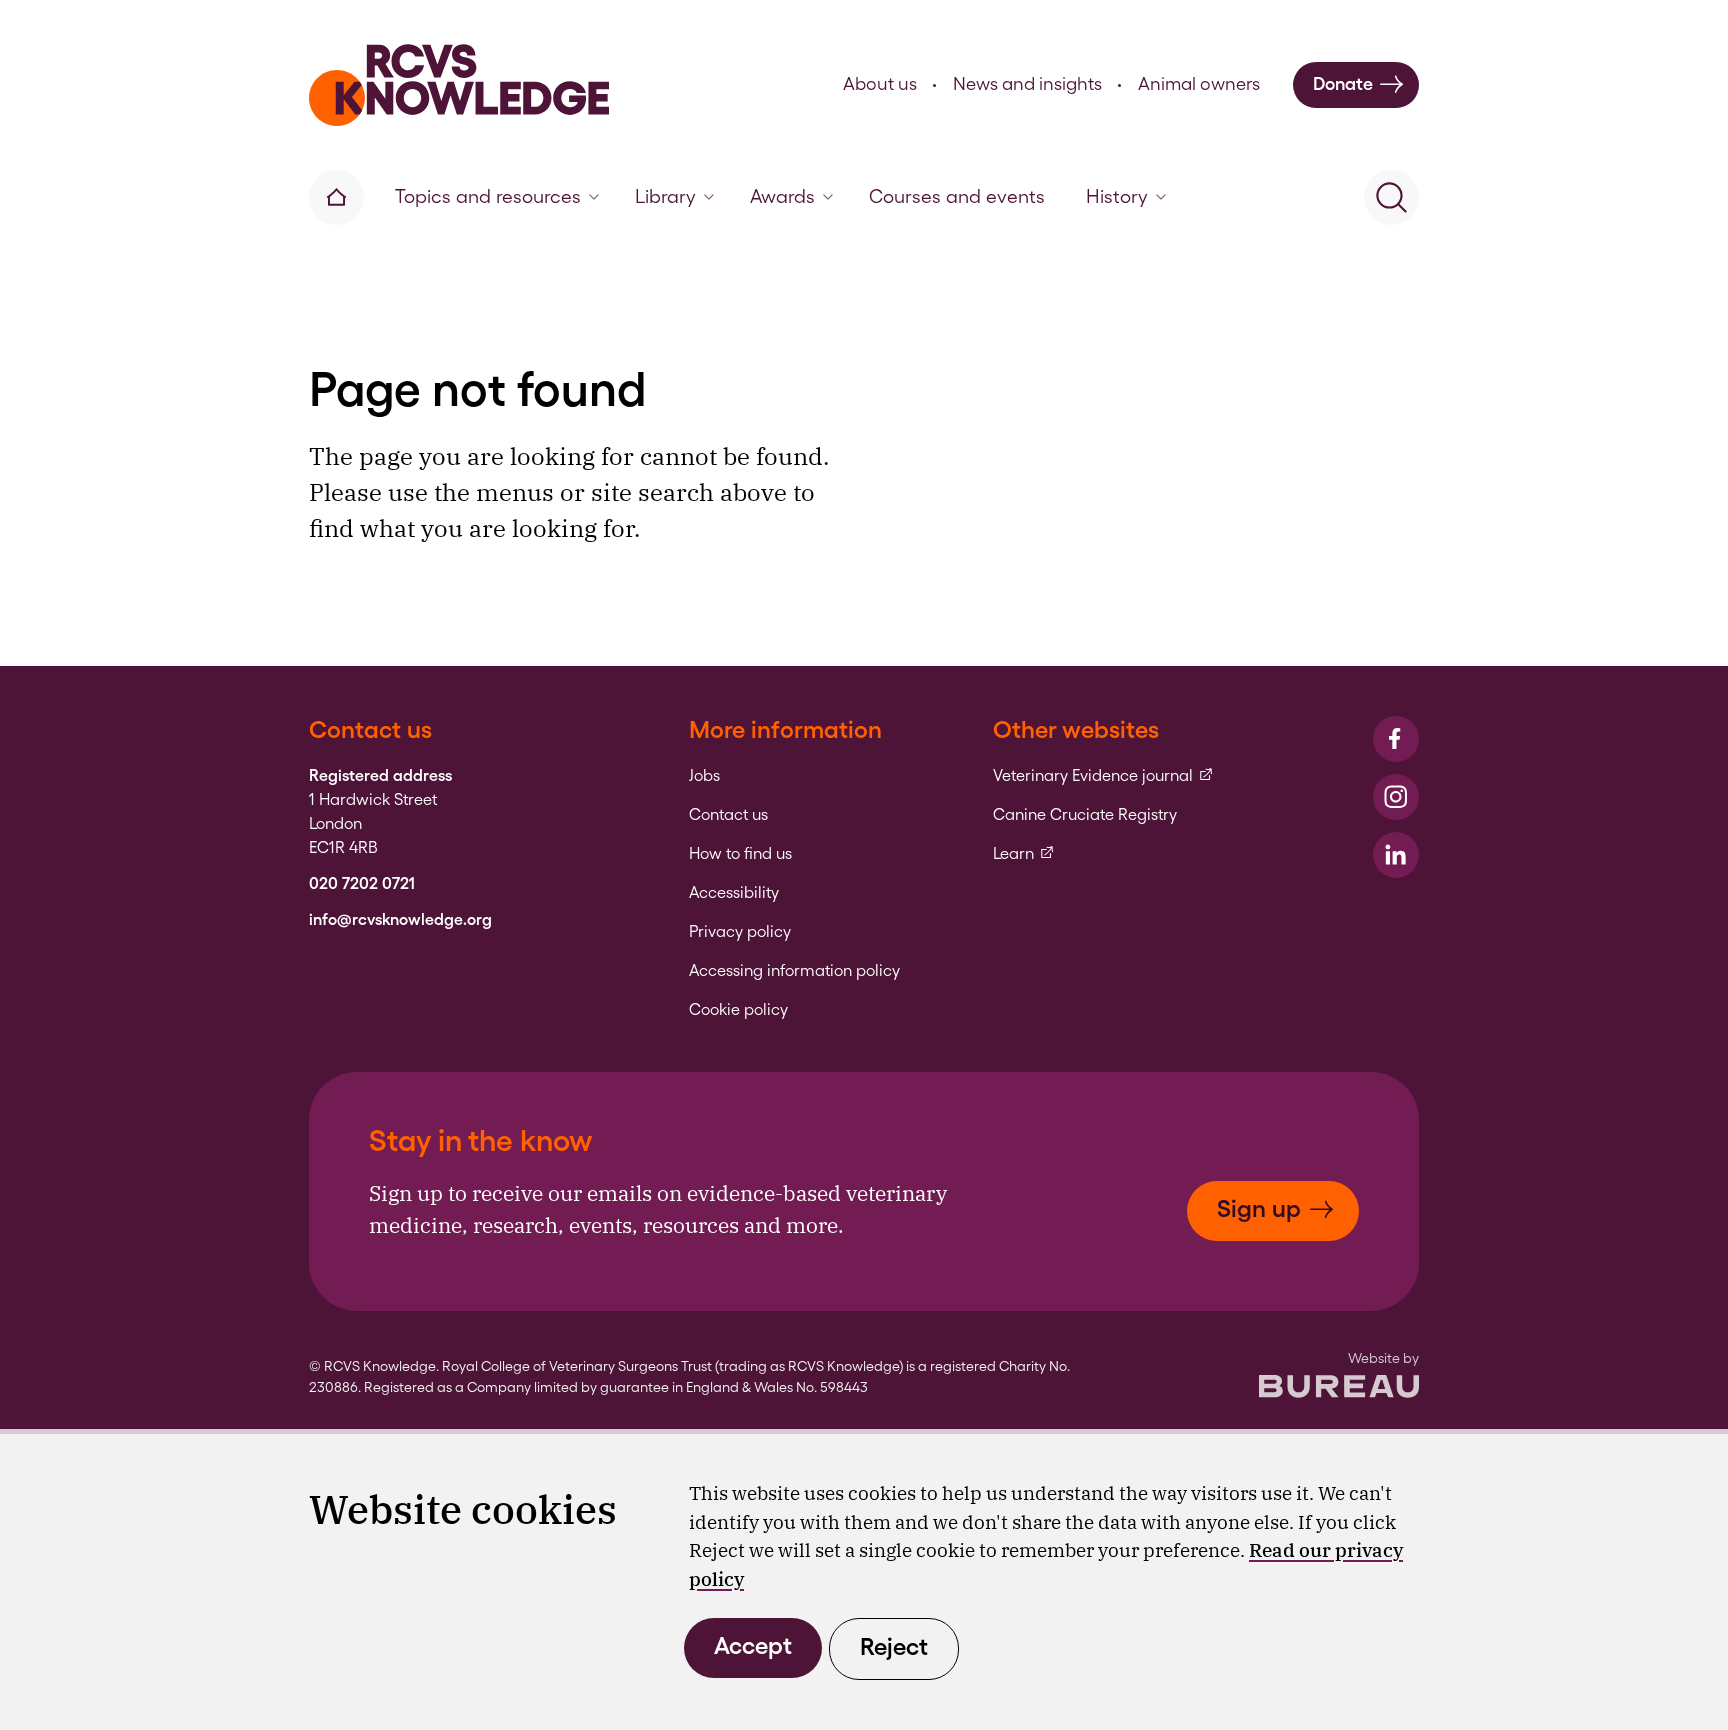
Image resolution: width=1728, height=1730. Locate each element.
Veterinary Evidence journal (1103, 776)
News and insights (1027, 83)
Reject (894, 1646)
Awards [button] (782, 196)
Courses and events (957, 196)
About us (880, 83)
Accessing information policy (794, 971)
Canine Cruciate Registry (1085, 815)
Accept (753, 1645)
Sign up (1259, 1208)
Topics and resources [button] (488, 196)
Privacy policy (740, 932)
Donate (1343, 83)
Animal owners (1199, 83)
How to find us (740, 854)
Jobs (704, 776)
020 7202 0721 (362, 884)
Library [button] (665, 196)
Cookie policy (738, 1010)
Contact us (728, 815)
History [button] (1117, 196)
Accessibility (734, 893)
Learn (1024, 854)
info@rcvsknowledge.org (400, 920)
